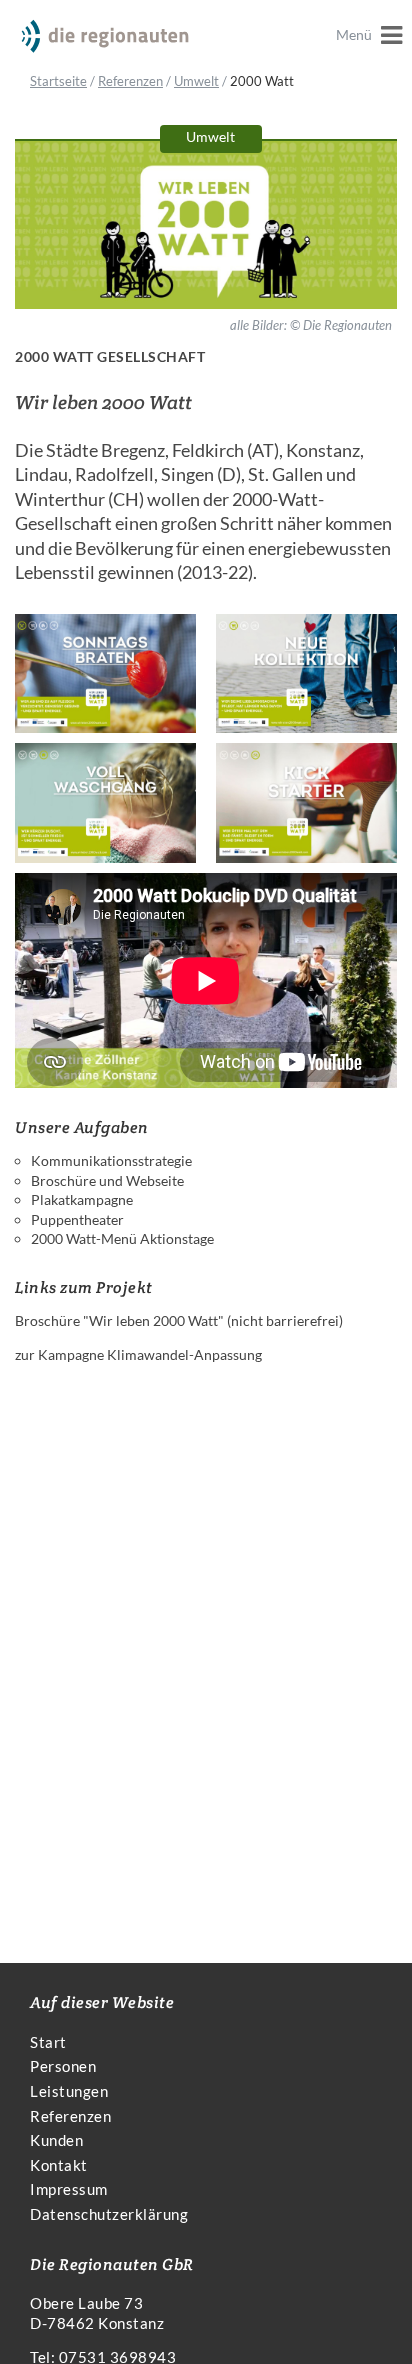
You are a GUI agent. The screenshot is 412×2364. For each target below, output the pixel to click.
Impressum (69, 2189)
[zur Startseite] (105, 36)
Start (48, 2042)
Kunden (56, 2140)
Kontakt (59, 2165)
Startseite (58, 81)
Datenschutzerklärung (109, 2214)
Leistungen (69, 2091)
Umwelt (196, 81)
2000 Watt (262, 81)
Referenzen (130, 81)
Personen (63, 2066)
